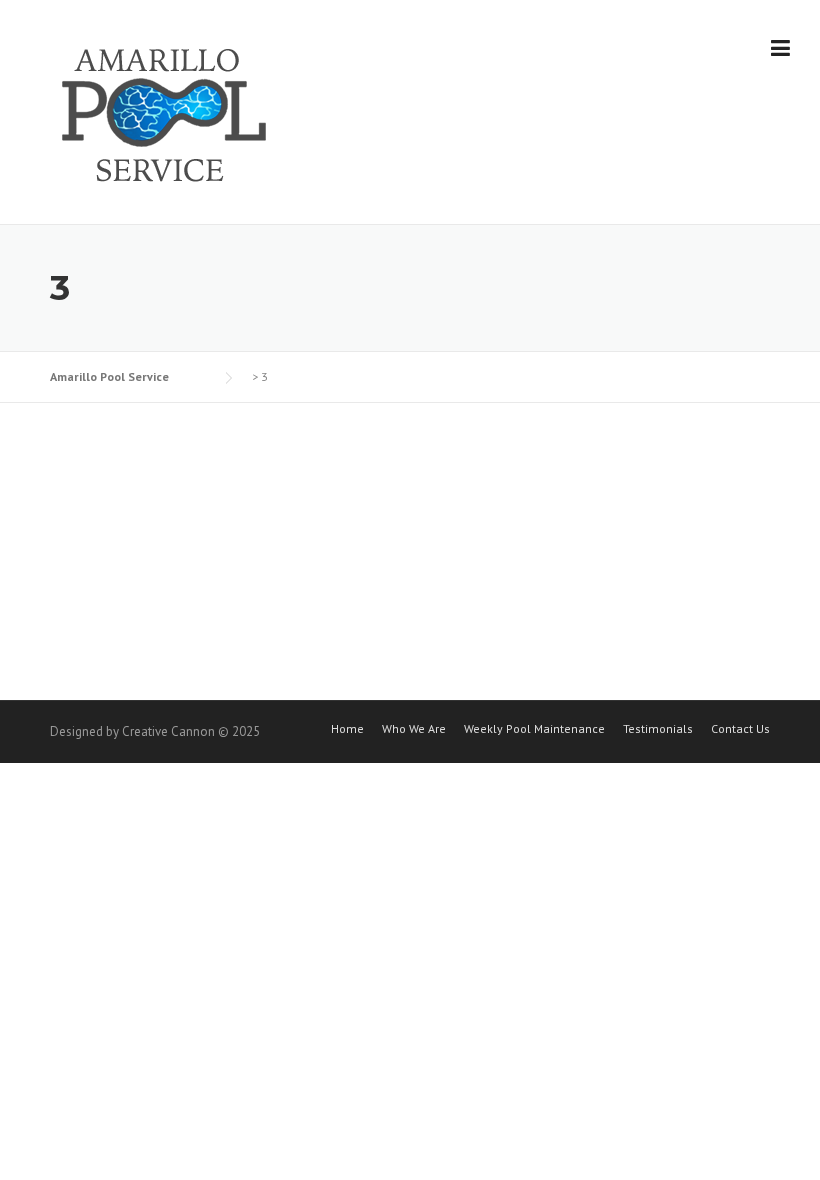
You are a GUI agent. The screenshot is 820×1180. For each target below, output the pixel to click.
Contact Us (740, 729)
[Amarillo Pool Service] (165, 113)
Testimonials (658, 729)
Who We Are (414, 729)
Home (347, 729)
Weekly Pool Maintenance (534, 729)
